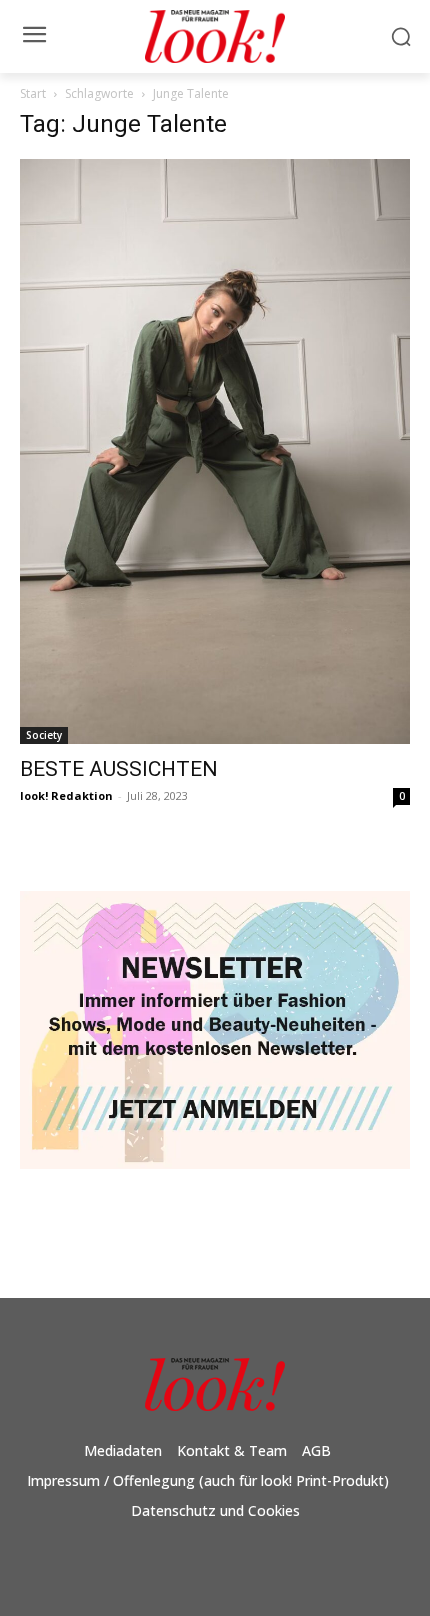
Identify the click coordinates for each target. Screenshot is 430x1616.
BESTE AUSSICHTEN (119, 769)
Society (44, 735)
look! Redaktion (66, 795)
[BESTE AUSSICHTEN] (215, 451)
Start (33, 93)
